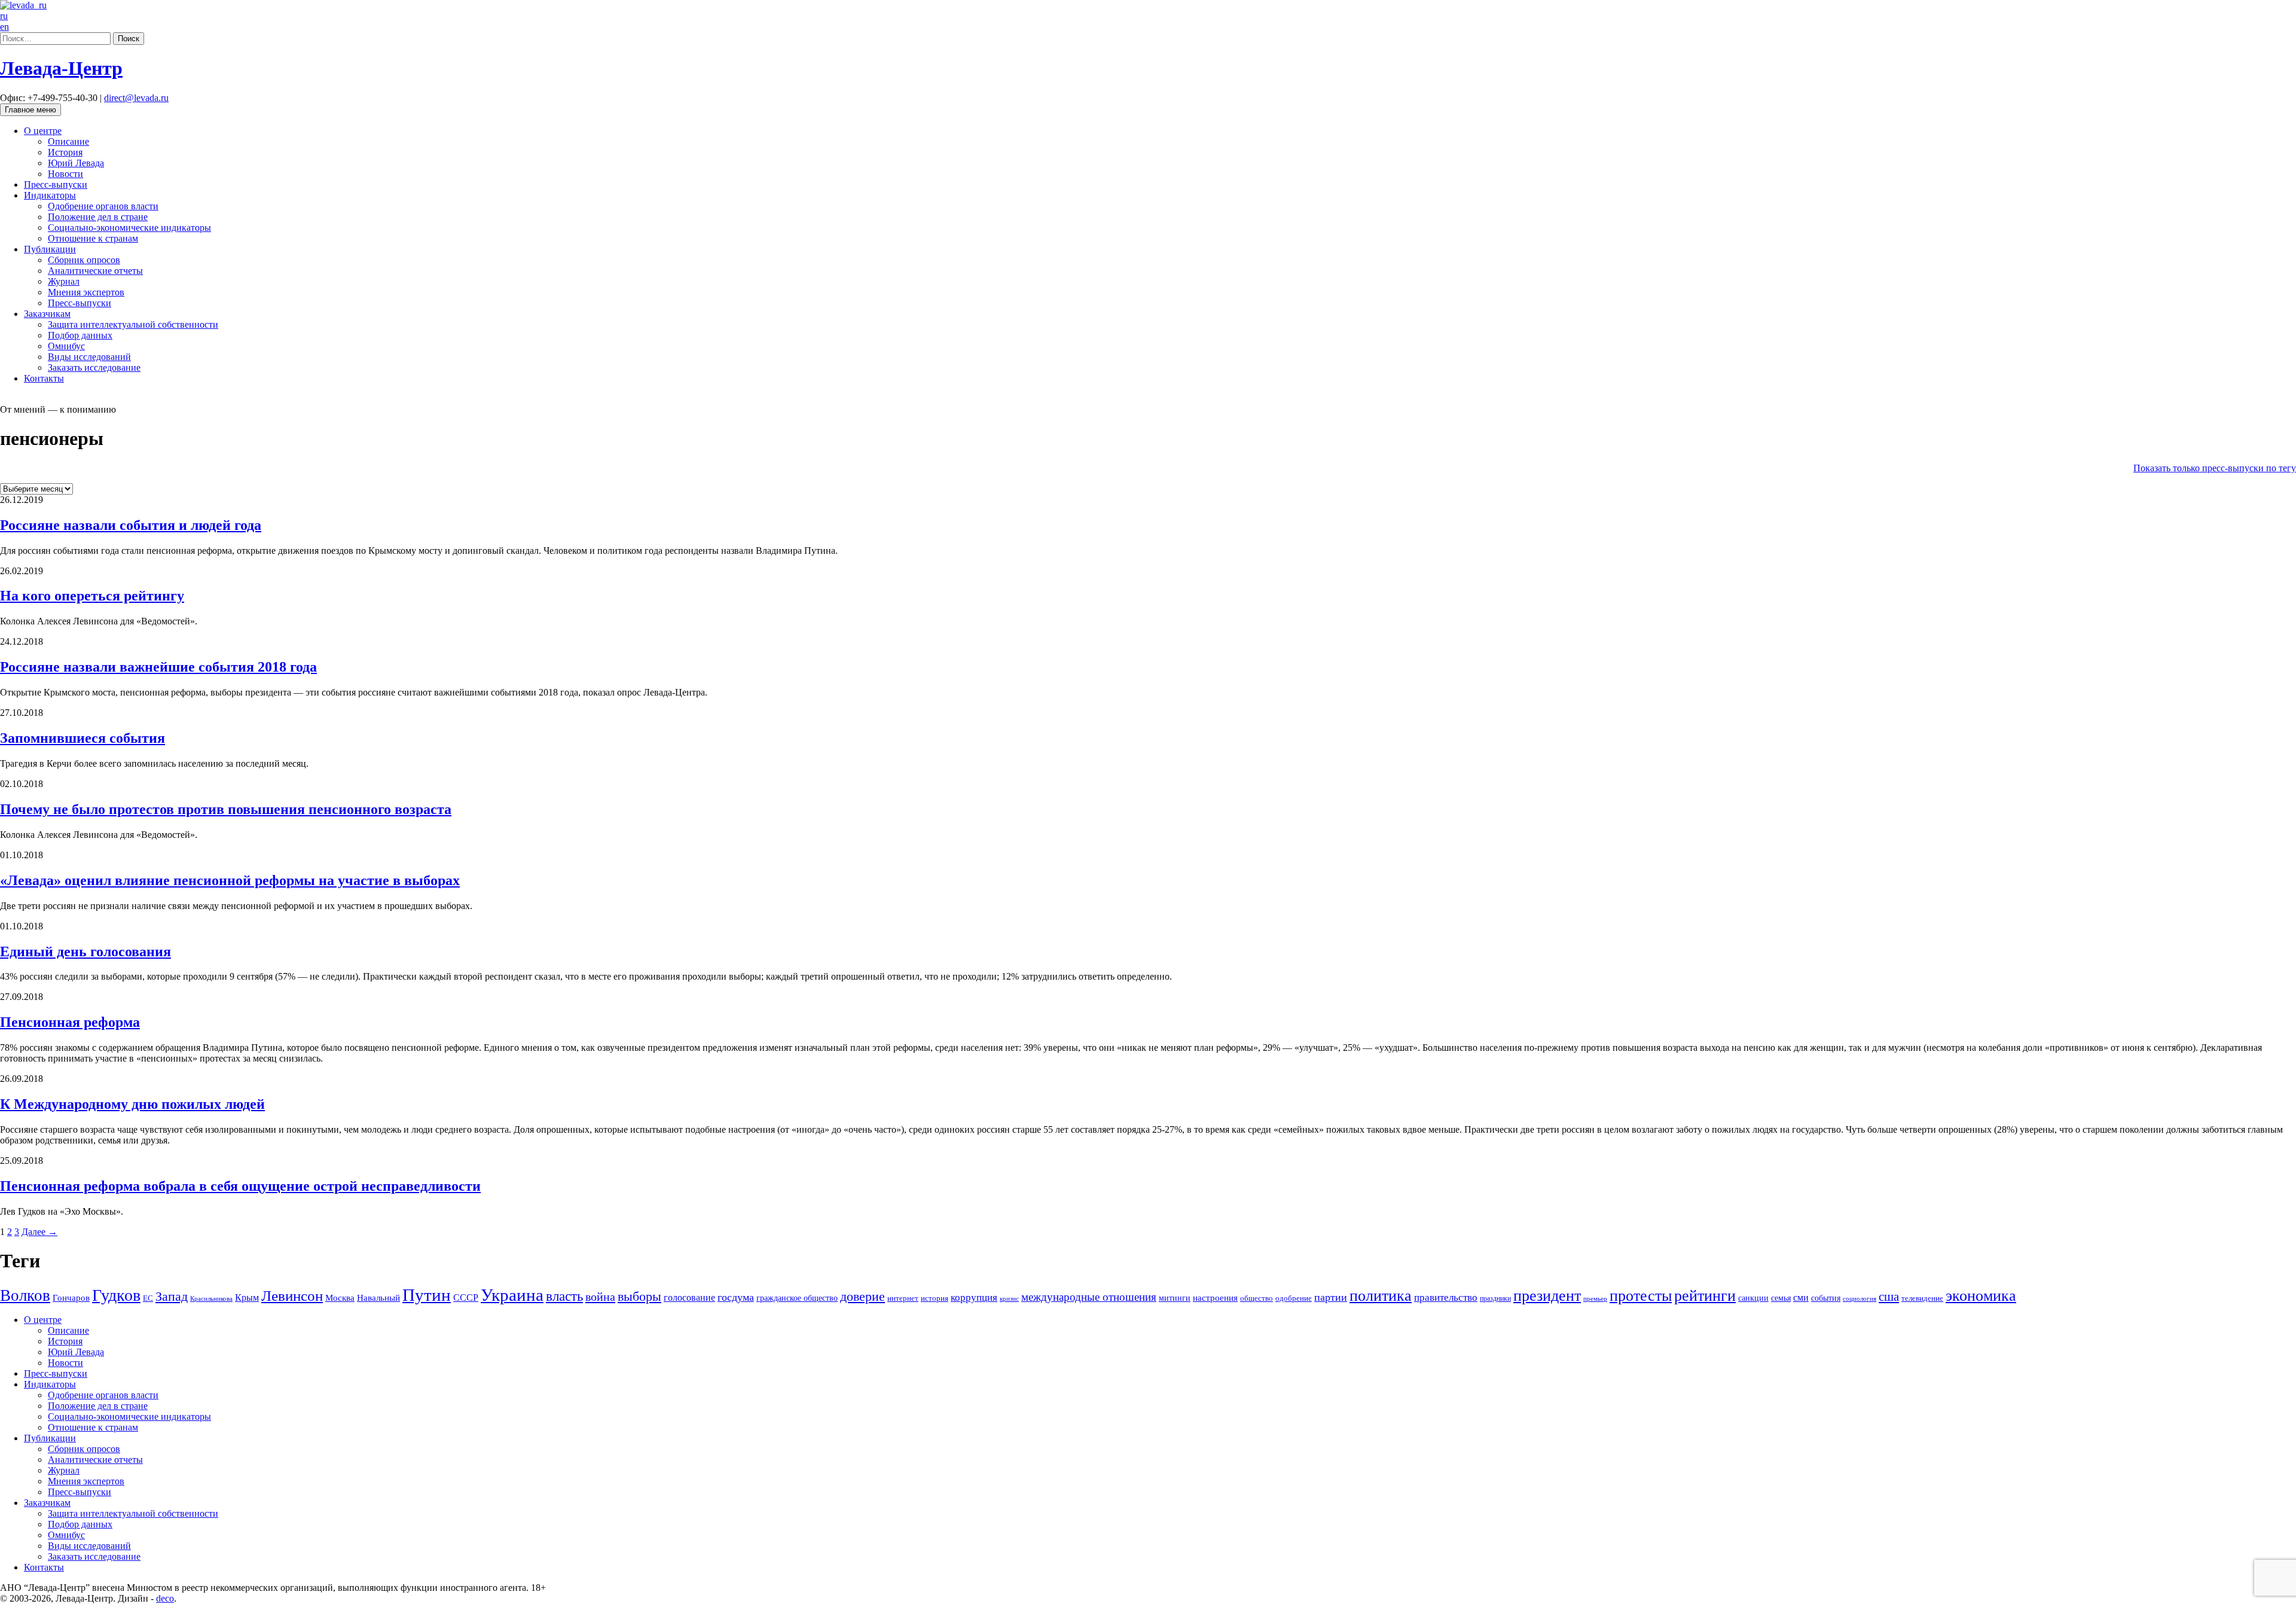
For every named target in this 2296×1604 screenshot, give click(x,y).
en (4, 27)
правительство (1446, 1297)
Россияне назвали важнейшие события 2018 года (158, 667)
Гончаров (71, 1298)
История (65, 152)
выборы (639, 1296)
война (600, 1297)
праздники (1495, 1298)
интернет (903, 1298)
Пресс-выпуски (56, 185)
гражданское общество (797, 1298)
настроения (1215, 1297)
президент (1547, 1296)
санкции (1753, 1298)
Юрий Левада (76, 163)
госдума (736, 1297)
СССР (466, 1297)
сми (1801, 1297)
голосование (689, 1297)
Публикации (50, 249)
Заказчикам (47, 314)
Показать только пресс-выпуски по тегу (2215, 468)
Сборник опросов (84, 260)
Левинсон (292, 1296)
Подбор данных (80, 335)
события (1826, 1298)
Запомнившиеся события (83, 738)
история (935, 1298)
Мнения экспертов (86, 292)
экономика (1981, 1296)
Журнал (64, 281)
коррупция (974, 1297)
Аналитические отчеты (95, 271)
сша (1889, 1297)
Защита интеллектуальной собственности (133, 324)
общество (1257, 1298)
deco (165, 1598)
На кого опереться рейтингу (92, 596)
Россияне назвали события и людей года (131, 525)
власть (564, 1296)
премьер (1595, 1299)
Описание (68, 141)
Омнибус (66, 346)
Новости (65, 174)
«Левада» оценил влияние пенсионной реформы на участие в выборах (230, 880)
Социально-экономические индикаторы (129, 228)
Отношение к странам (93, 238)
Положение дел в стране (98, 217)
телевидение (1922, 1298)
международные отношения (1089, 1297)
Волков (25, 1295)
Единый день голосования (86, 952)
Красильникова (211, 1298)
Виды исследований (89, 357)
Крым (247, 1297)
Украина (512, 1295)
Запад (172, 1296)
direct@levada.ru (136, 98)
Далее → (39, 1232)
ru (4, 16)
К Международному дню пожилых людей (132, 1104)
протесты (1641, 1296)
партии (1331, 1297)
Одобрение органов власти (103, 206)
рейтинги (1705, 1296)
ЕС (148, 1298)
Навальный (378, 1297)
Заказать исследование (94, 368)
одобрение (1294, 1298)
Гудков (116, 1295)
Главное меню (30, 110)
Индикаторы (50, 195)
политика (1381, 1296)
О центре (43, 131)
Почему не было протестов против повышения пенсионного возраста (226, 809)
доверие (862, 1296)
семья (1781, 1298)
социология (1860, 1298)
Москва (340, 1297)
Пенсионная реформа (70, 1022)
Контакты (44, 378)
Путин (427, 1295)
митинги (1175, 1298)
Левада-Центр (61, 68)
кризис (1009, 1298)
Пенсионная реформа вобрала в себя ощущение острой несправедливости (240, 1186)
